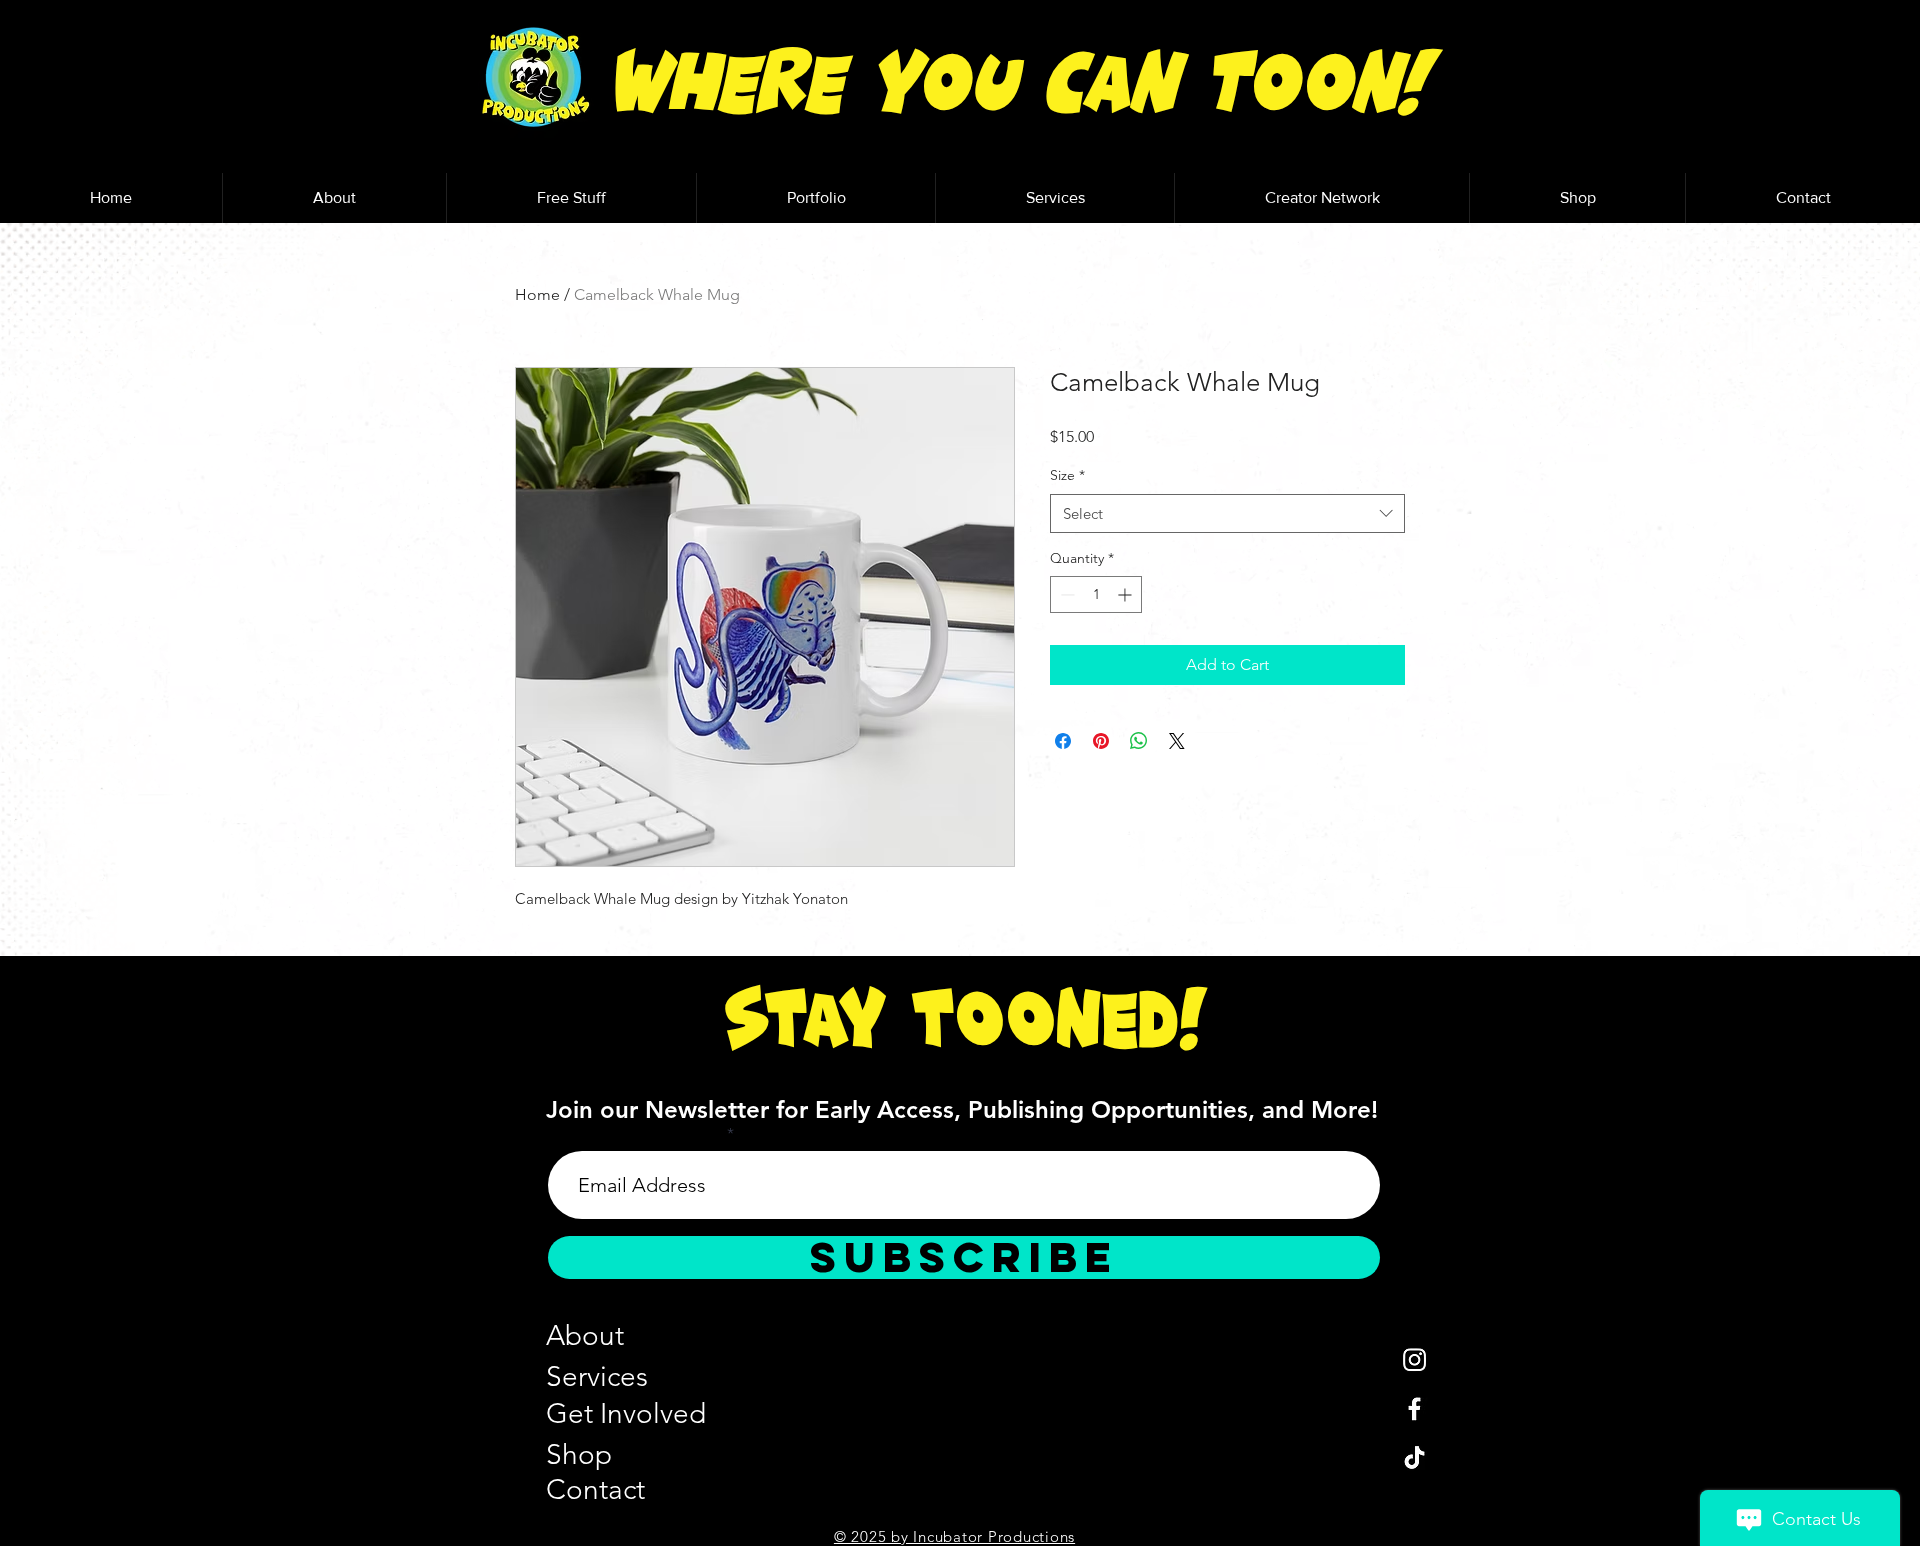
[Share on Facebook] (1063, 741)
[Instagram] (1414, 1359)
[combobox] (1227, 513)
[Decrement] (1065, 594)
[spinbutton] (1096, 594)
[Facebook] (1414, 1408)
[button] (571, 198)
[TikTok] (1414, 1457)
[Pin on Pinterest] (1101, 741)
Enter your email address (635, 1134)
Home (537, 294)
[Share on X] (1177, 741)
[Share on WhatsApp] (1139, 741)
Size (1067, 475)
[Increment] (1126, 594)
